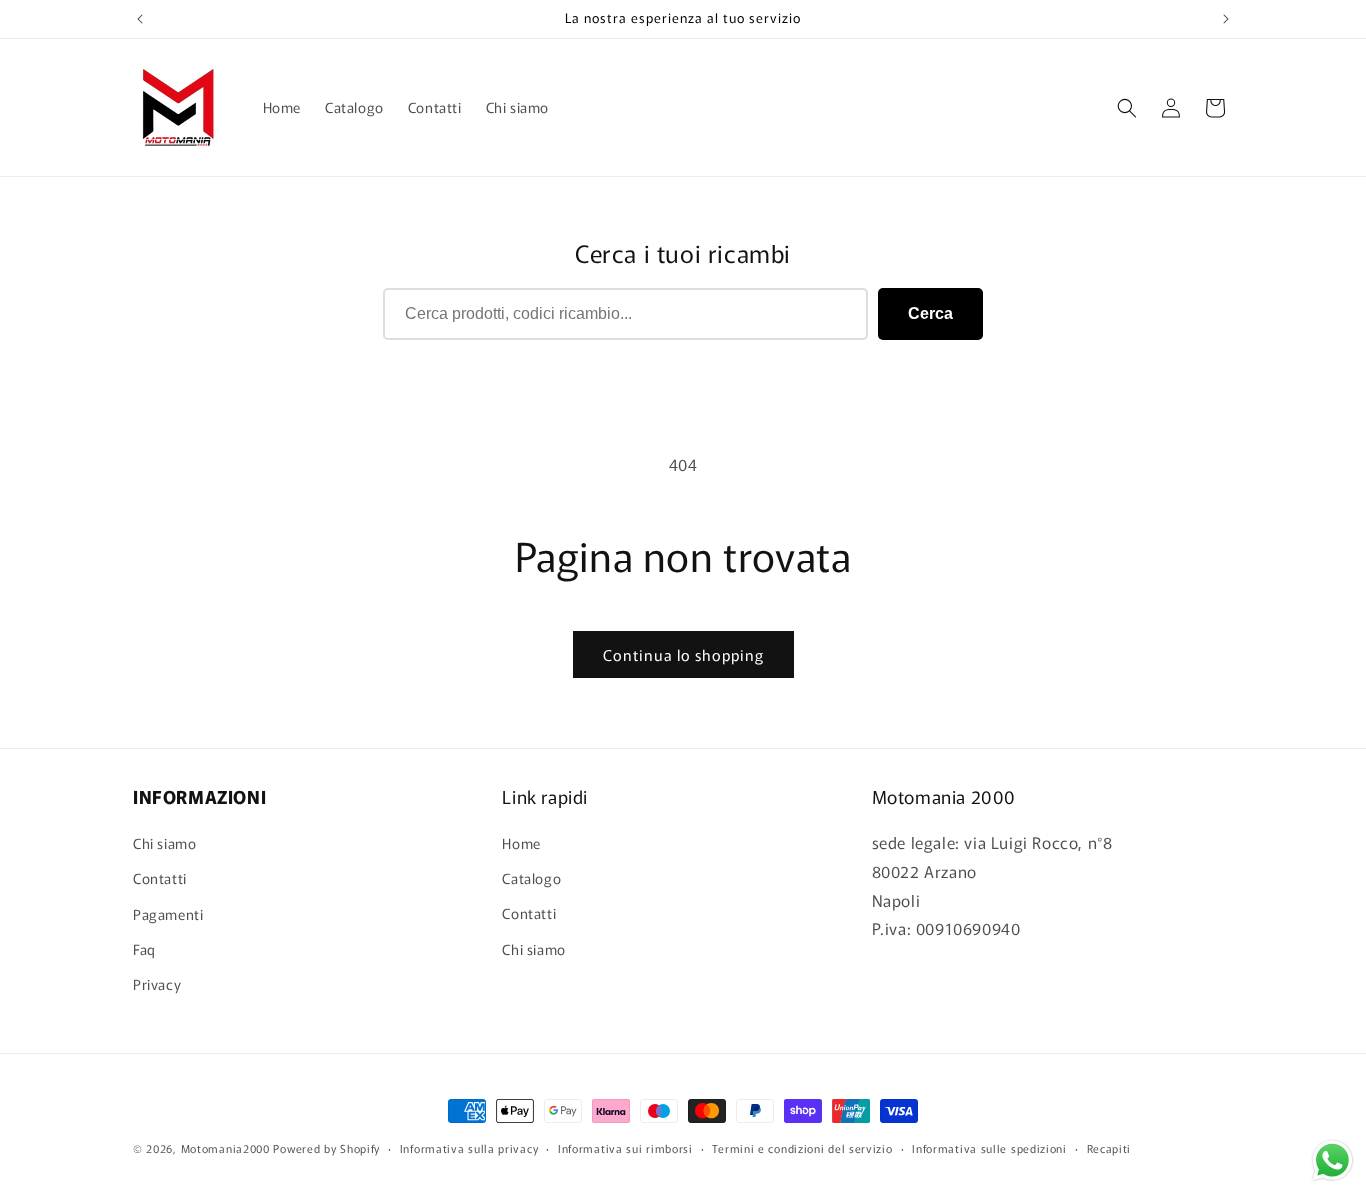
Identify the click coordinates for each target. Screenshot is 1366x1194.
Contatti (160, 879)
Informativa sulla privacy (469, 1147)
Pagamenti (168, 914)
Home (521, 844)
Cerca (930, 313)
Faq (144, 949)
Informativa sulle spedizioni (989, 1147)
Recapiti (1109, 1147)
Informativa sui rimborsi (625, 1147)
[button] (1127, 108)
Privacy (157, 984)
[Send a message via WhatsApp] (1332, 1160)
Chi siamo (164, 844)
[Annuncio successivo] (1226, 19)
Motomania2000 (225, 1148)
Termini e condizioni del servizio (802, 1147)
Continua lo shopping (683, 654)
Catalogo (531, 879)
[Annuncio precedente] (140, 19)
